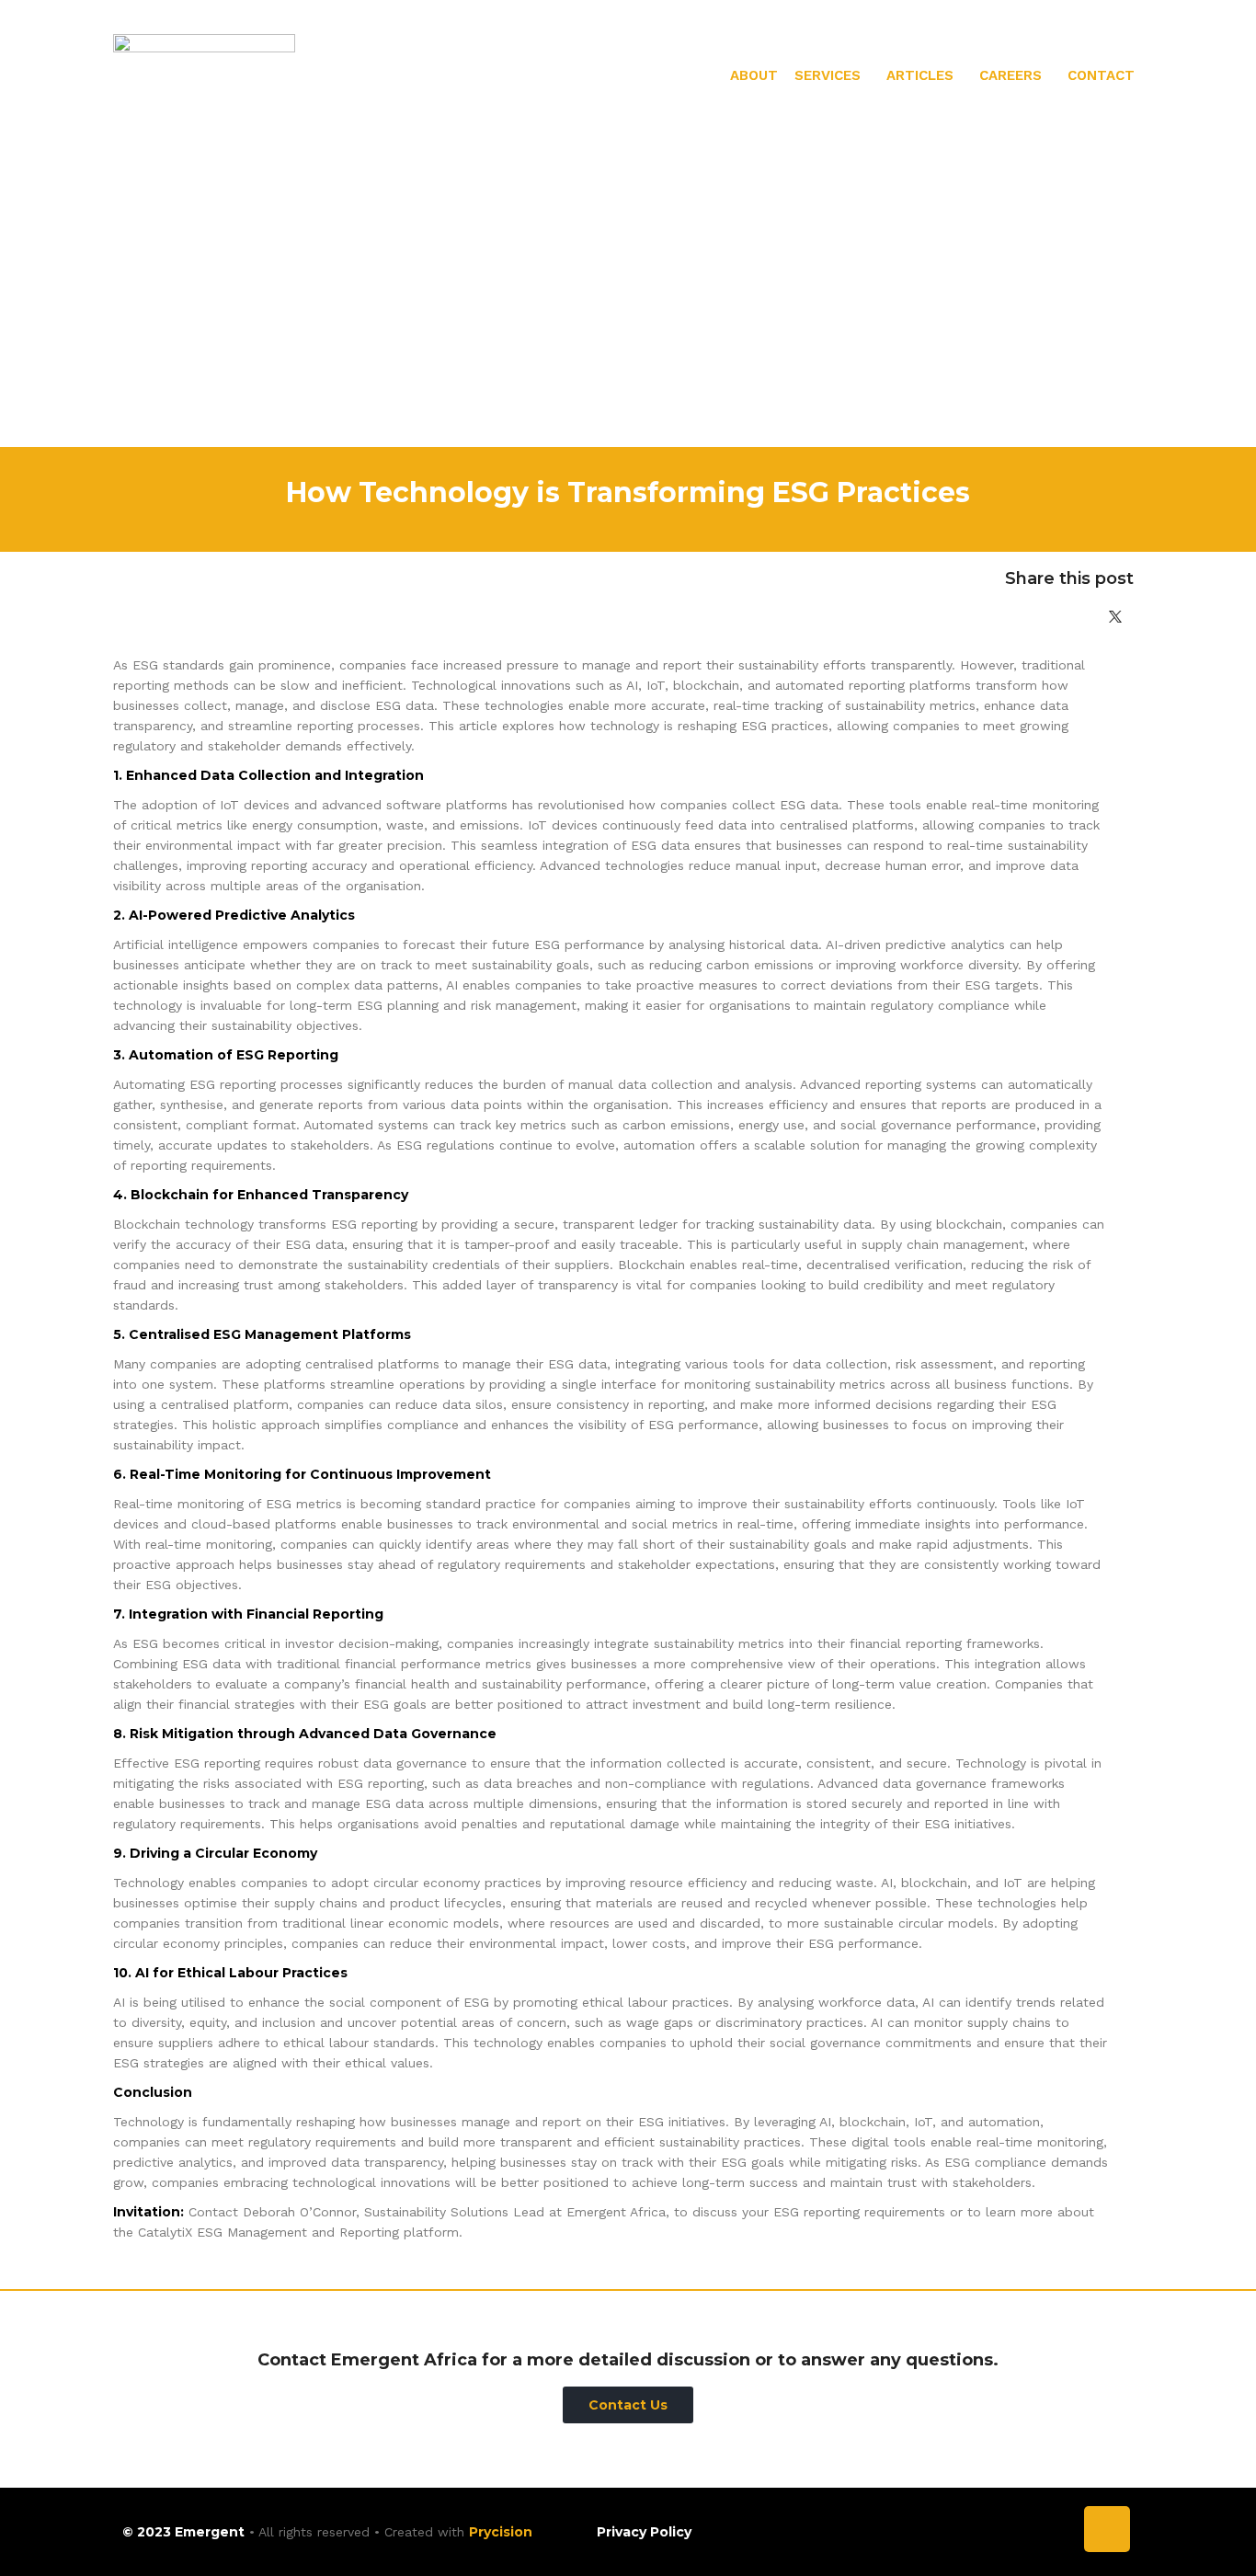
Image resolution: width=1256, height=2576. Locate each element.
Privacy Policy (644, 2532)
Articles (920, 76)
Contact (1101, 76)
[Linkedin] (1107, 2529)
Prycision (501, 2532)
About (754, 76)
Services (828, 76)
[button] (832, 76)
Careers (1011, 76)
